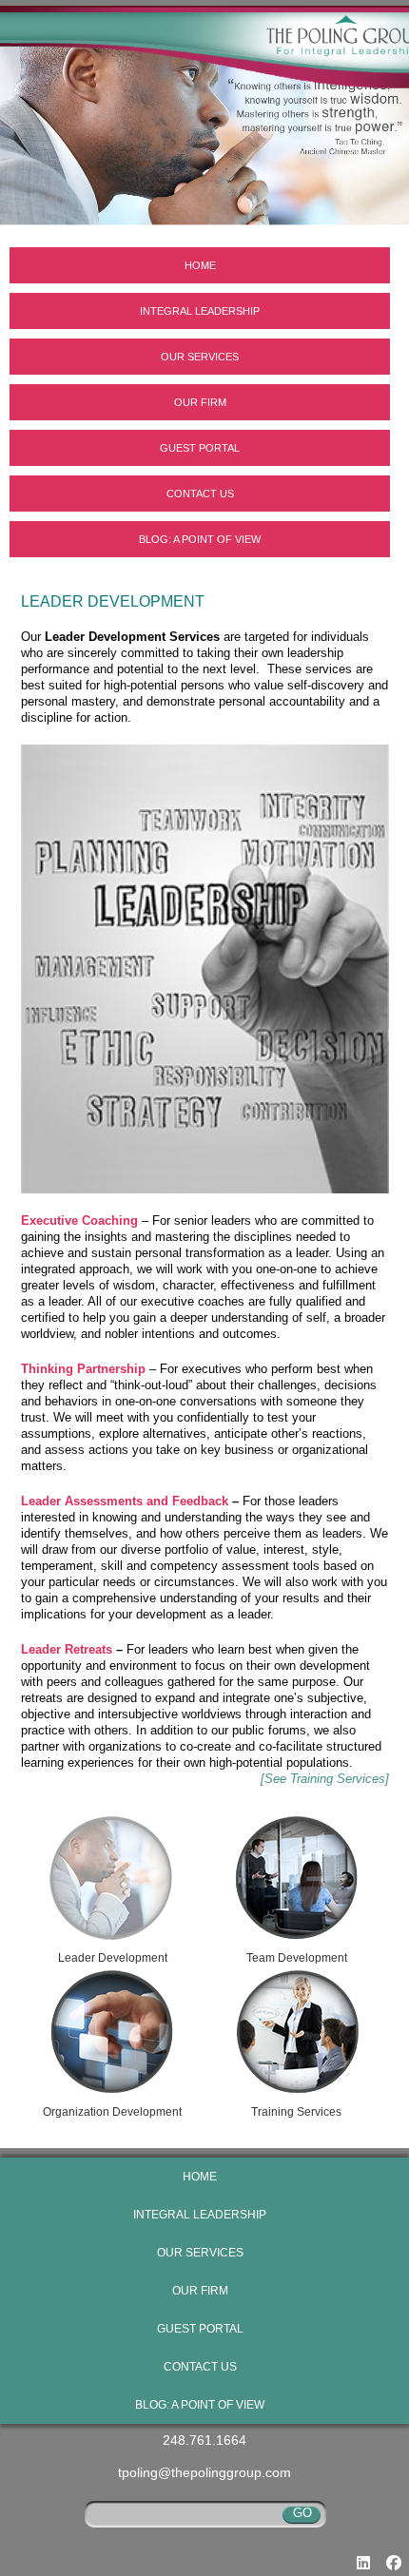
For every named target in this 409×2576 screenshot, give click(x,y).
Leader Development (113, 1958)
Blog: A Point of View (200, 539)
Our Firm (200, 402)
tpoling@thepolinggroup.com (204, 2472)
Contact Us (200, 494)
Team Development (297, 1958)
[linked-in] (363, 2563)
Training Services (296, 2112)
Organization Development (112, 2112)
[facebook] (394, 2563)
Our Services (200, 357)
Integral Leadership (200, 311)
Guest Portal (200, 448)
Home (200, 265)
